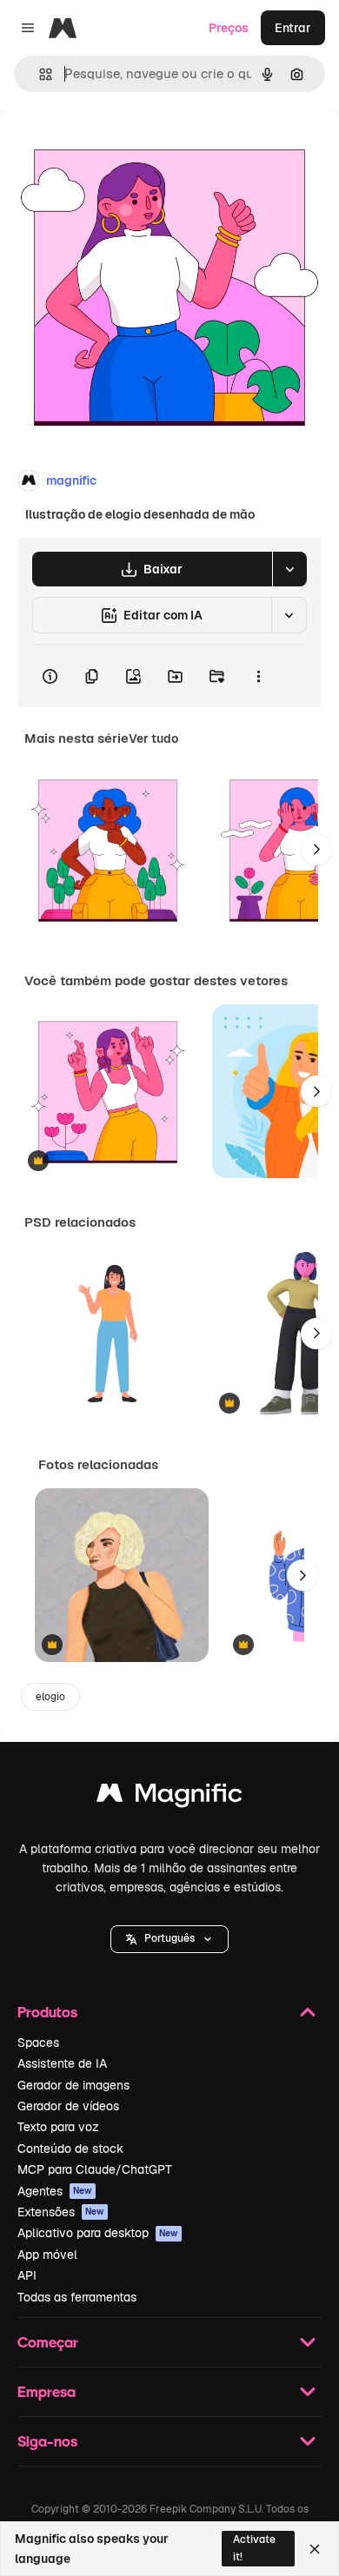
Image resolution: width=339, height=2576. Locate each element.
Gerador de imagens (73, 2085)
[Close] (315, 2549)
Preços (229, 28)
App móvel (47, 2255)
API (27, 2275)
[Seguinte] (316, 850)
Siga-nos (47, 2441)
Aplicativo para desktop (98, 2233)
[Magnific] (169, 1797)
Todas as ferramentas (77, 2297)
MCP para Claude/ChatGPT (95, 2169)
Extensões (61, 2212)
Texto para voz (58, 2127)
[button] (169, 1939)
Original (111, 149)
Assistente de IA (62, 2063)
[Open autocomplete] (39, 74)
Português (169, 1938)
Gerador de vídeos (68, 2106)
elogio (50, 1697)
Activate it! (254, 2548)
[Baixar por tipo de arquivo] (289, 569)
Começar (48, 2342)
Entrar (293, 28)
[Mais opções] (258, 676)
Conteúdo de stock (70, 2149)
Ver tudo (153, 738)
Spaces (38, 2043)
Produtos (47, 2012)
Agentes (55, 2191)
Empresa (47, 2391)
